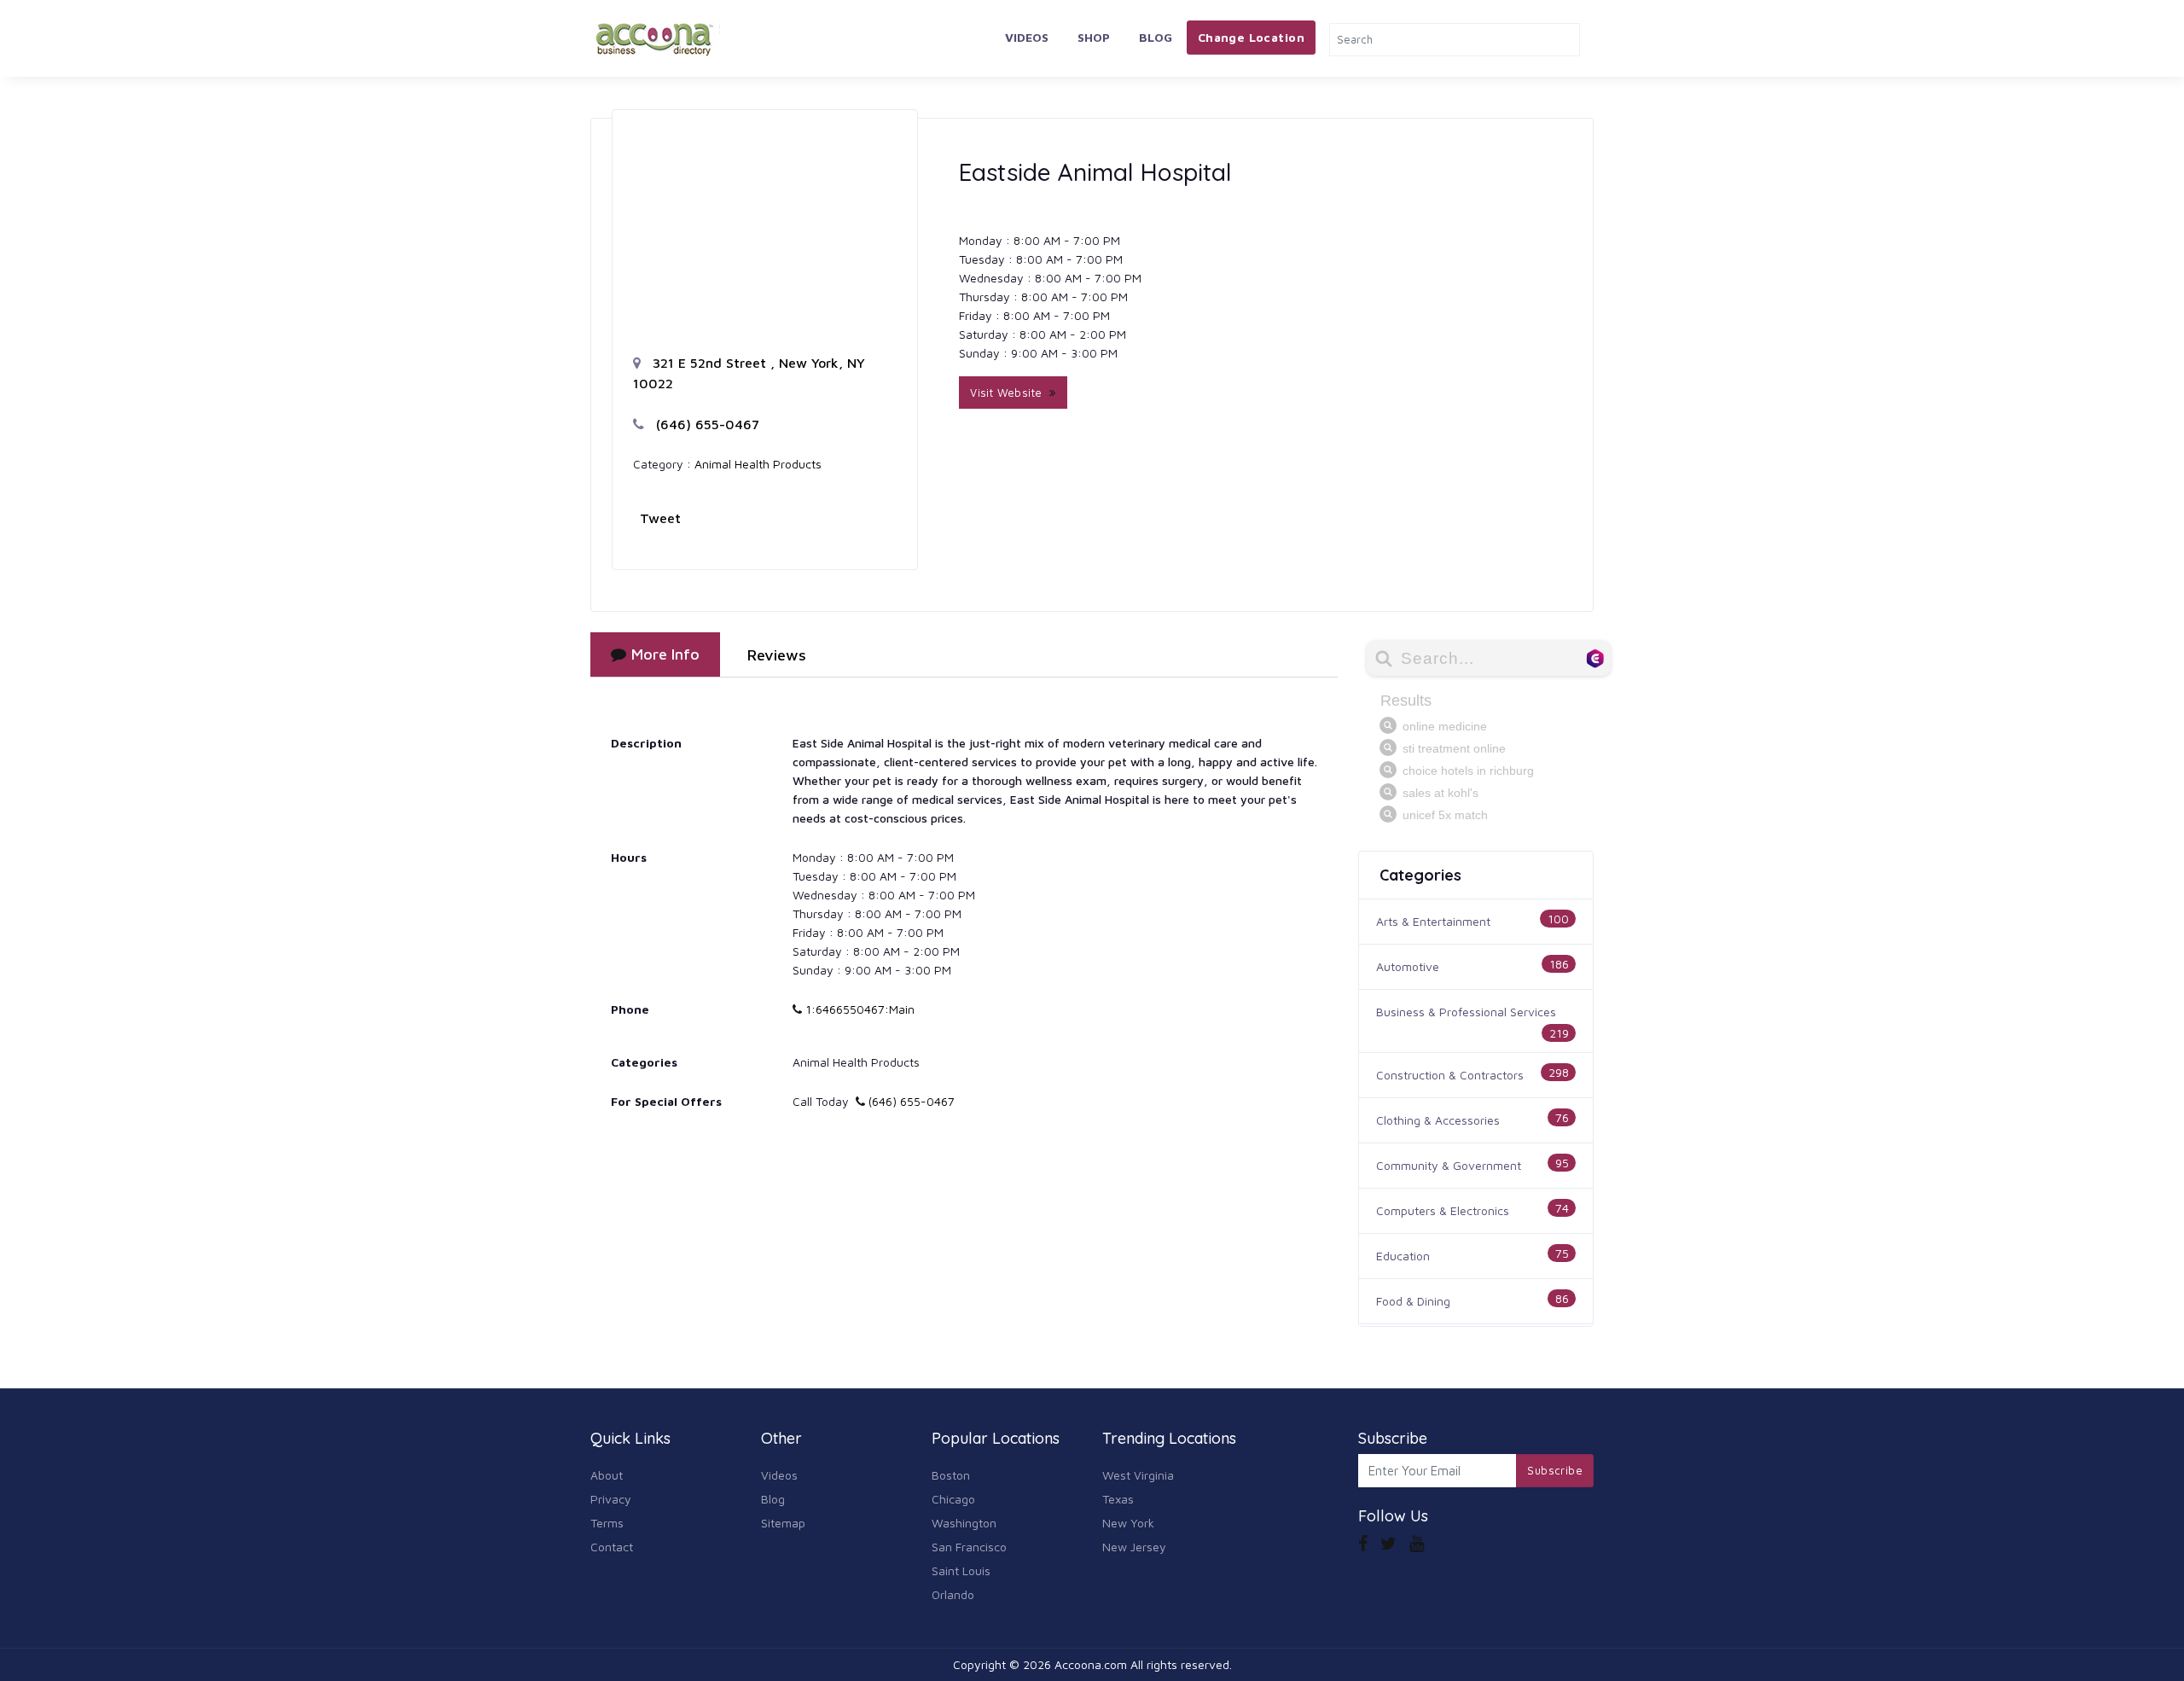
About (607, 1475)
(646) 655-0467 (706, 424)
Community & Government (1449, 1165)
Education (1403, 1256)
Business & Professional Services (1466, 1012)
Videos (1027, 37)
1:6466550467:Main (858, 1009)
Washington (964, 1523)
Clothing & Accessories (1438, 1120)
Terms (607, 1523)
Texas (1118, 1499)
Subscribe (1555, 1470)
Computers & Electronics (1443, 1210)
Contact (612, 1547)
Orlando (953, 1594)
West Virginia (1138, 1475)
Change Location (1251, 37)
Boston (951, 1475)
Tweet (660, 518)
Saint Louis (961, 1570)
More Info (665, 654)
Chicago (953, 1499)
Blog (1156, 37)
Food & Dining (1413, 1301)
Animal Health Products (758, 464)
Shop (1094, 37)
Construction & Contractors (1450, 1075)
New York (1128, 1523)
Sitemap (783, 1523)
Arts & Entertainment (1433, 921)
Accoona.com (1091, 1664)
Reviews (777, 655)
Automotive (1408, 966)
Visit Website (1010, 393)
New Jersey (1134, 1547)
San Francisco (969, 1547)
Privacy (611, 1499)
